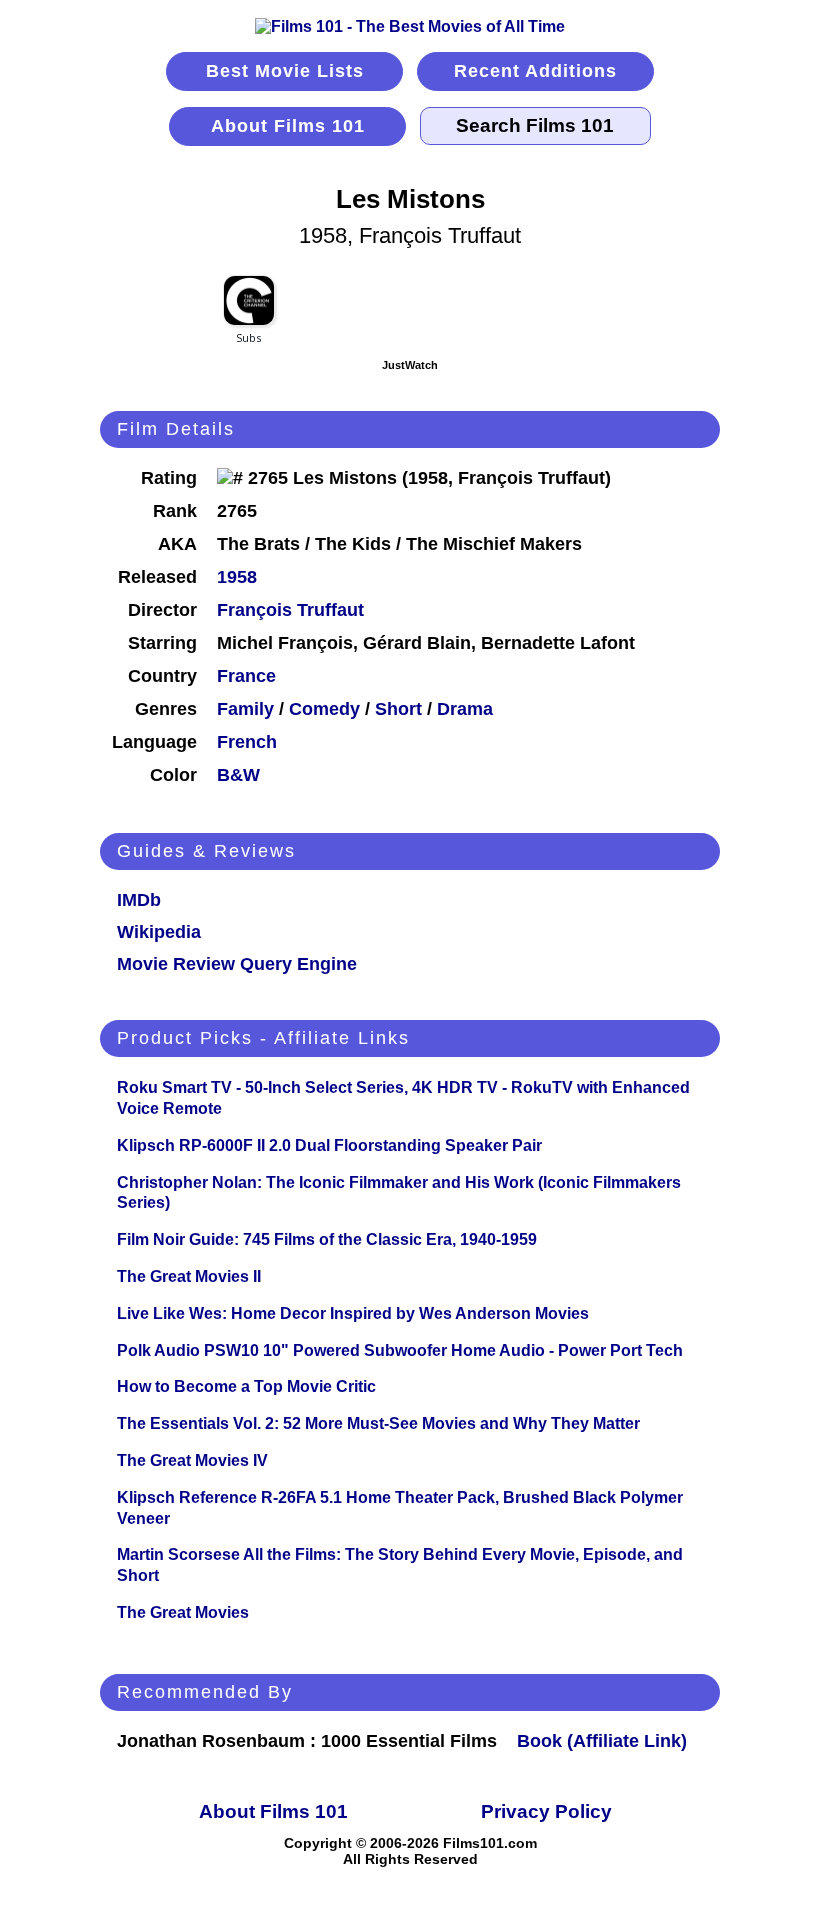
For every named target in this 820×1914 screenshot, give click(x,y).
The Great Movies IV (192, 1460)
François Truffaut (290, 610)
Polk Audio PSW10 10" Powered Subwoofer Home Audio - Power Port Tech (400, 1350)
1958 (237, 577)
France (246, 676)
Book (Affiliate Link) (602, 1741)
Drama (465, 709)
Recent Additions (535, 71)
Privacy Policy (546, 1811)
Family (245, 709)
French (247, 742)
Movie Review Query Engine (237, 964)
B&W (238, 775)
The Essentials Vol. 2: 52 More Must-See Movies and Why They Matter (378, 1423)
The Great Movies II (189, 1276)
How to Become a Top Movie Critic (246, 1386)
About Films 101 (288, 126)
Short (398, 709)
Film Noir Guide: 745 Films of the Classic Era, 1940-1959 (327, 1239)
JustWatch (410, 365)
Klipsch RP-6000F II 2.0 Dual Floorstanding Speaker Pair (329, 1145)
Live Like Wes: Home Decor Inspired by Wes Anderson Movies (353, 1313)
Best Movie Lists (285, 71)
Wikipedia (159, 932)
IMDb (139, 900)
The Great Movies (183, 1612)
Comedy (324, 709)
